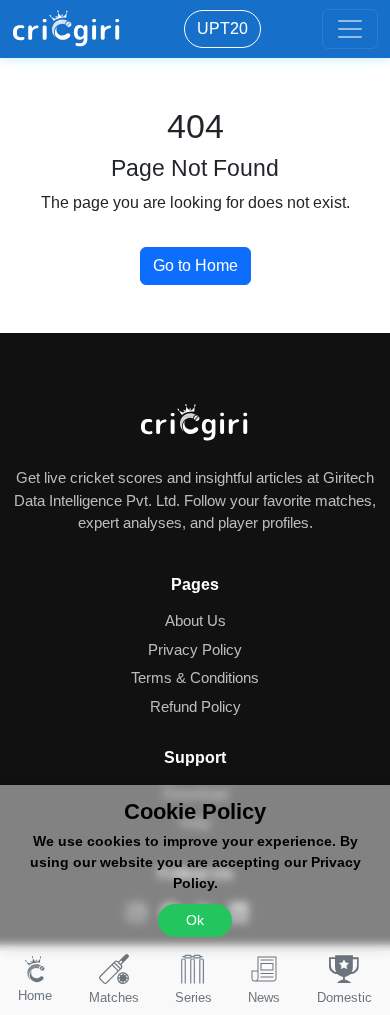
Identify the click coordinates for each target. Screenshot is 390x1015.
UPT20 (222, 28)
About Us (195, 620)
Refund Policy (195, 706)
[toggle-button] (350, 29)
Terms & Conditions (195, 677)
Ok (195, 920)
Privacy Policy (195, 649)
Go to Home (195, 265)
